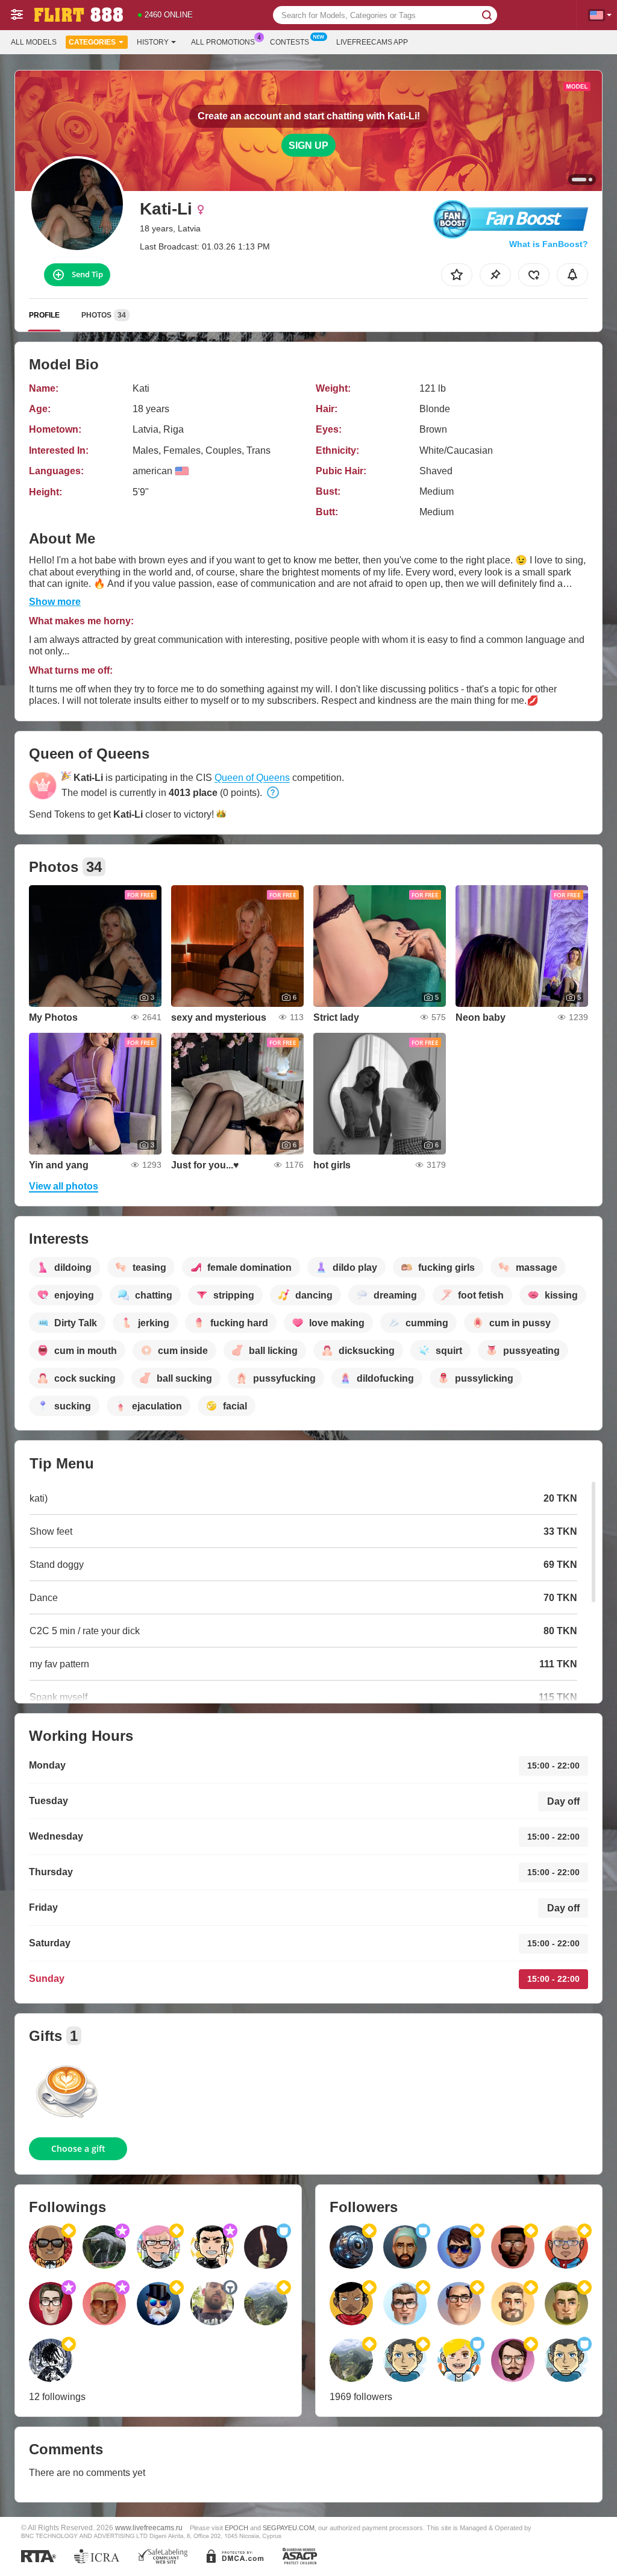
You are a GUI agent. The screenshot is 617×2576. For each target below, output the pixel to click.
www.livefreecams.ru (149, 2527)
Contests (290, 42)
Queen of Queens (252, 778)
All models (34, 42)
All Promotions (223, 42)
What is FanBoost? (549, 244)
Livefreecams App (372, 42)
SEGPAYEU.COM (289, 2528)
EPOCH (236, 2528)
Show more (55, 602)
